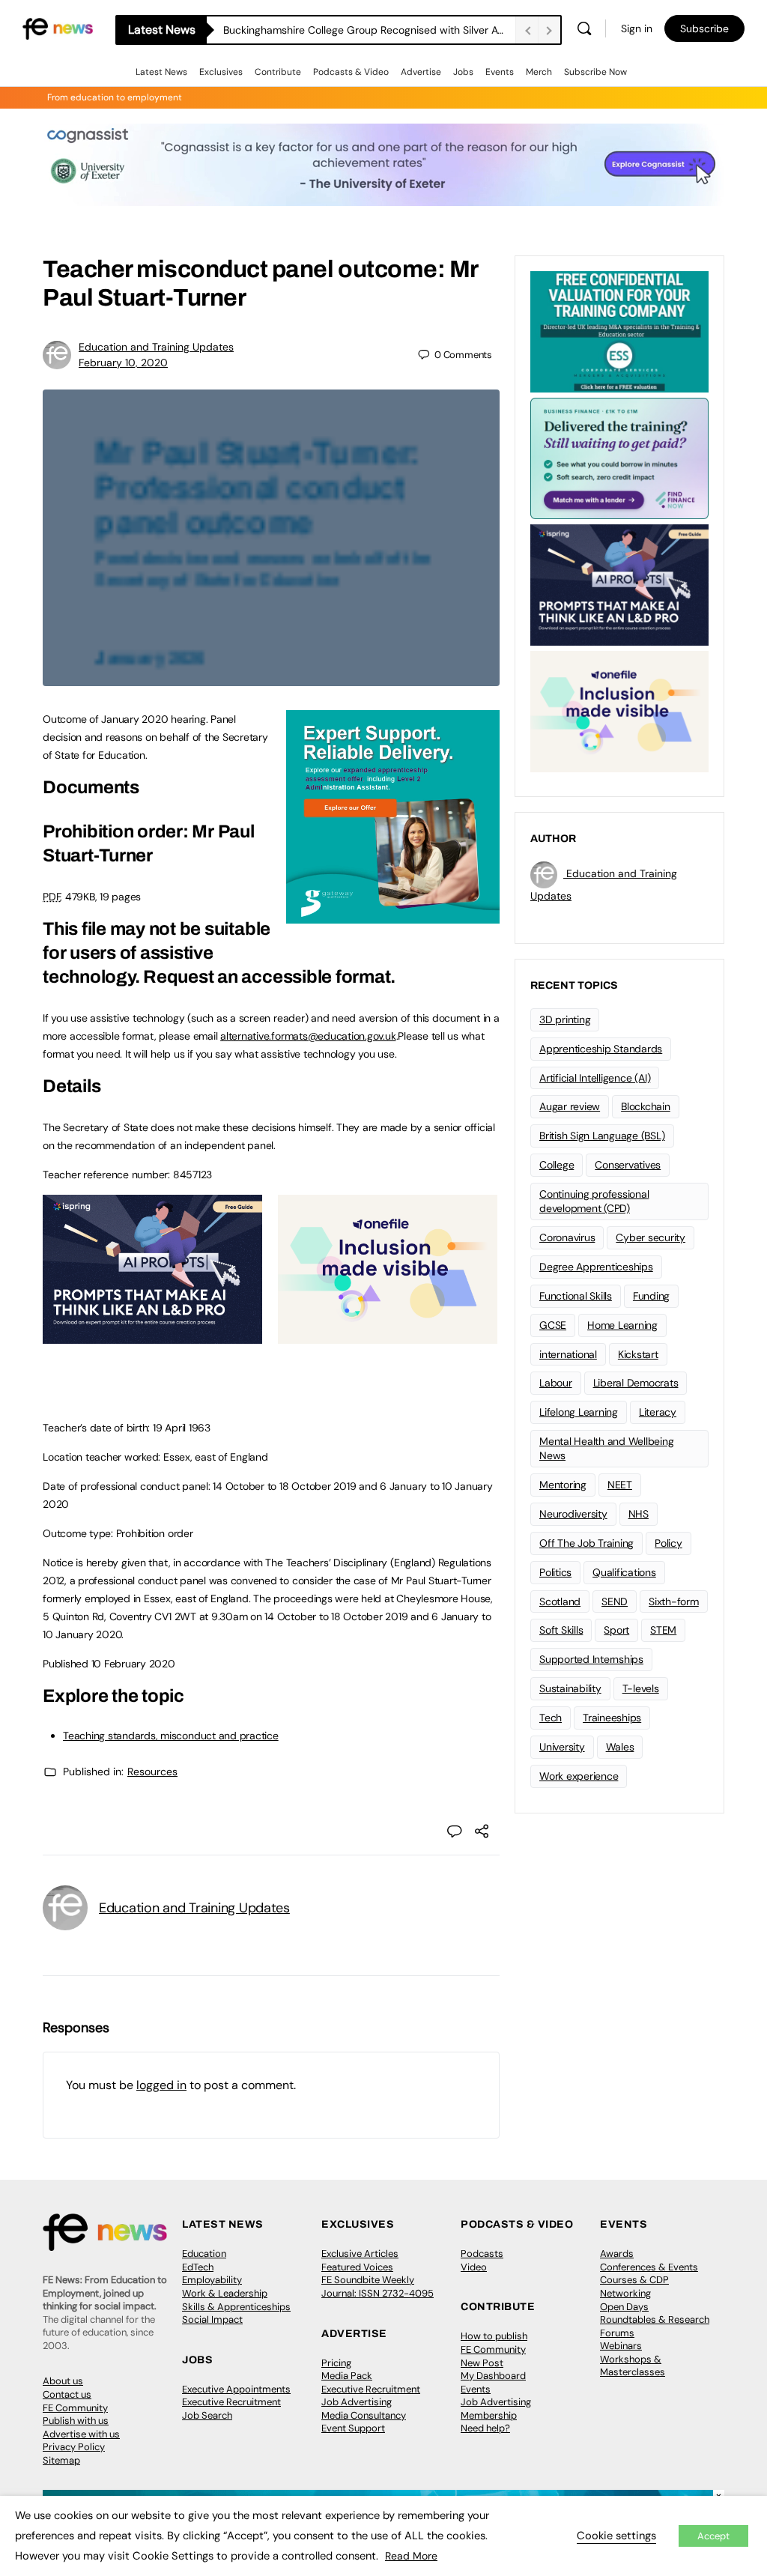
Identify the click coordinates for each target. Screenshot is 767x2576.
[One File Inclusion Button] (388, 1336)
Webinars (621, 2346)
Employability (212, 2280)
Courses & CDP (634, 2280)
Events (500, 72)
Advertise (421, 72)
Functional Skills (576, 1296)
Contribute (278, 72)
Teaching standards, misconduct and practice (171, 1736)
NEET (620, 1485)
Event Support (353, 2428)
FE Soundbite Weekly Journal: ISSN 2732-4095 (378, 2286)
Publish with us (76, 2421)
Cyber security (651, 1237)
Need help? (485, 2428)
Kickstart (638, 1354)
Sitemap (61, 2460)
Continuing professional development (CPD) (594, 1201)
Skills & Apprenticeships (236, 2307)
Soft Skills (561, 1630)
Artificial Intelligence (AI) (595, 1078)
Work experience (579, 1776)
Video (474, 2267)
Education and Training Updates (156, 347)
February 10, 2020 (123, 363)
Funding (651, 1296)
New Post (482, 2363)
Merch (539, 72)
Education (204, 2254)
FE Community (75, 2408)
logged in (161, 2085)
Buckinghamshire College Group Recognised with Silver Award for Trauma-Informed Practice (369, 30)
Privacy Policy (74, 2447)
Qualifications (624, 1572)
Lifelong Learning (579, 1412)
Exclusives (221, 72)
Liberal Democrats (636, 1383)
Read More (411, 2556)
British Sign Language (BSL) (602, 1136)
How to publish (494, 2336)
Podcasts (482, 2254)
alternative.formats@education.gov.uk (308, 1036)
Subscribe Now (595, 72)
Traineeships (612, 1718)
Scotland (560, 1601)
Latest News (161, 72)
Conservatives (628, 1165)
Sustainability (570, 1688)
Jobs (463, 72)
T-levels (641, 1688)
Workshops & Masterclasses (633, 2366)
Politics (555, 1572)
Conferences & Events (649, 2267)
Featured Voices (357, 2267)
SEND (615, 1601)
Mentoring (563, 1485)
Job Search (207, 2415)
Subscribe (704, 28)
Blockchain (646, 1106)
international (568, 1354)
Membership (489, 2415)
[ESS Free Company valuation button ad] (619, 330)
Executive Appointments (236, 2389)
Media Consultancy (364, 2415)
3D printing (565, 1019)
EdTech (198, 2267)
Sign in (637, 28)
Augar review (570, 1106)
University (562, 1747)
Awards (617, 2254)
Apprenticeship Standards (601, 1049)
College (557, 1165)
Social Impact (212, 2319)
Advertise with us (81, 2434)
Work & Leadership (225, 2293)
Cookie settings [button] (616, 2536)
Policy (669, 1543)
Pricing (336, 2363)
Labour (556, 1383)
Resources (152, 1772)
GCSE (553, 1325)
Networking (625, 2293)
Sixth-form (674, 1601)
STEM (663, 1630)
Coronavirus (567, 1237)
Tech (551, 1718)
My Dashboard (493, 2376)
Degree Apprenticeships (596, 1267)
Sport (616, 1630)
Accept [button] (713, 2536)
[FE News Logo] (58, 27)
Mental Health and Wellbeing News (607, 1448)
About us (63, 2381)
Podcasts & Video (351, 72)
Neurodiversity (573, 1514)
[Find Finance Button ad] (619, 457)
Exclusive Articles (360, 2254)
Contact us (67, 2394)
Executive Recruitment (231, 2402)
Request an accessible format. (269, 977)
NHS (639, 1514)
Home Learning (622, 1325)
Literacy (658, 1412)
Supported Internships (591, 1659)
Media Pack (347, 2376)
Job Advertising (357, 2402)
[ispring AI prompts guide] (152, 1336)
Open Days (624, 2307)
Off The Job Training (586, 1543)
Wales (620, 1747)
